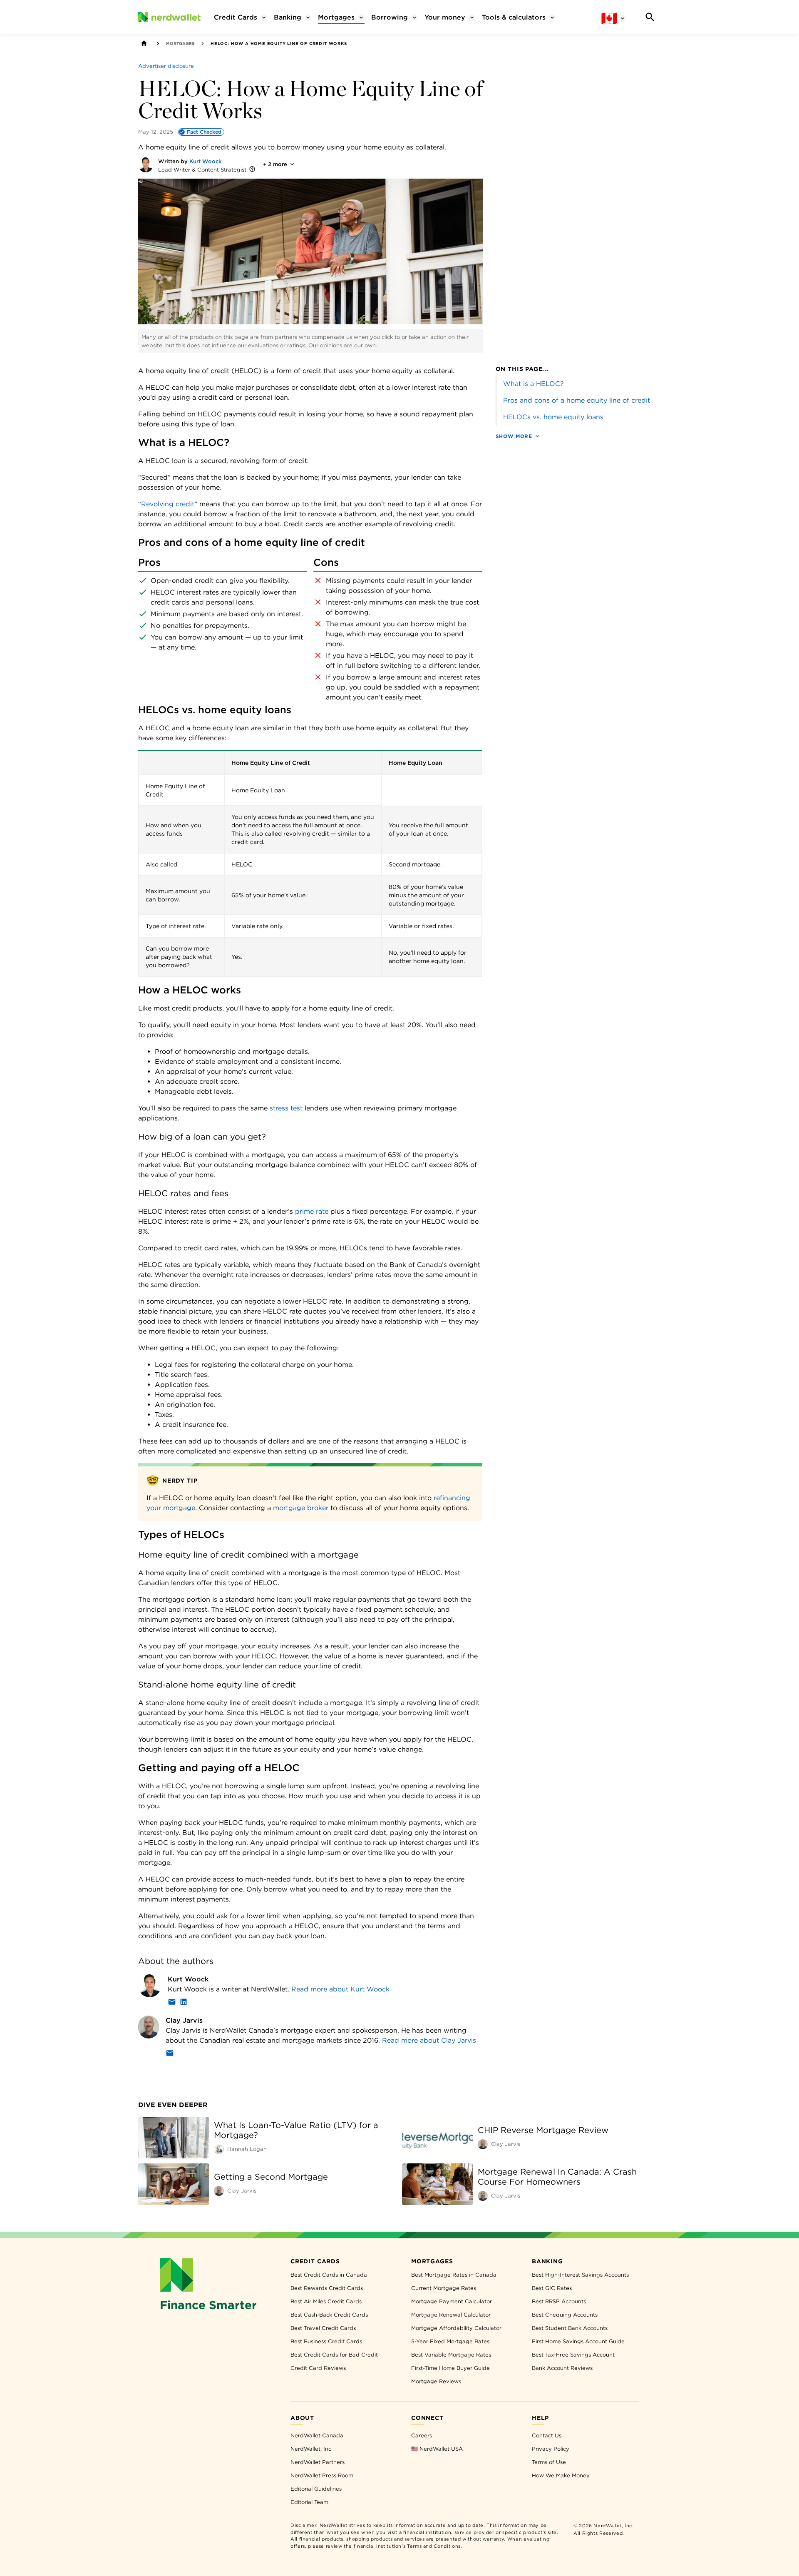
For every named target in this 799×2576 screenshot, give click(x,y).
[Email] (172, 2003)
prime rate (312, 1211)
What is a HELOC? (533, 384)
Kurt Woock (206, 161)
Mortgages (180, 43)
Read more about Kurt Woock (340, 1989)
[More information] (252, 170)
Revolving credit (168, 504)
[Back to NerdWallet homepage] (144, 43)
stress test (286, 1108)
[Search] (650, 17)
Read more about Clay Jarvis (429, 2040)
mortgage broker (301, 1508)
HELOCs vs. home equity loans (553, 417)
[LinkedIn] (184, 2003)
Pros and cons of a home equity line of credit (577, 400)
